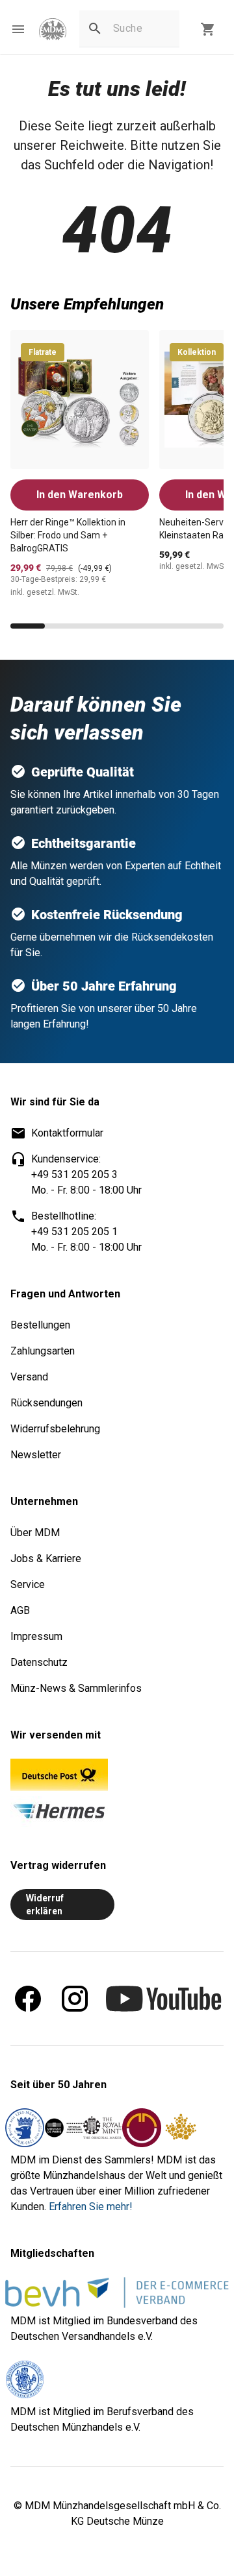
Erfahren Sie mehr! (91, 2207)
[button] (18, 29)
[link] (53, 30)
